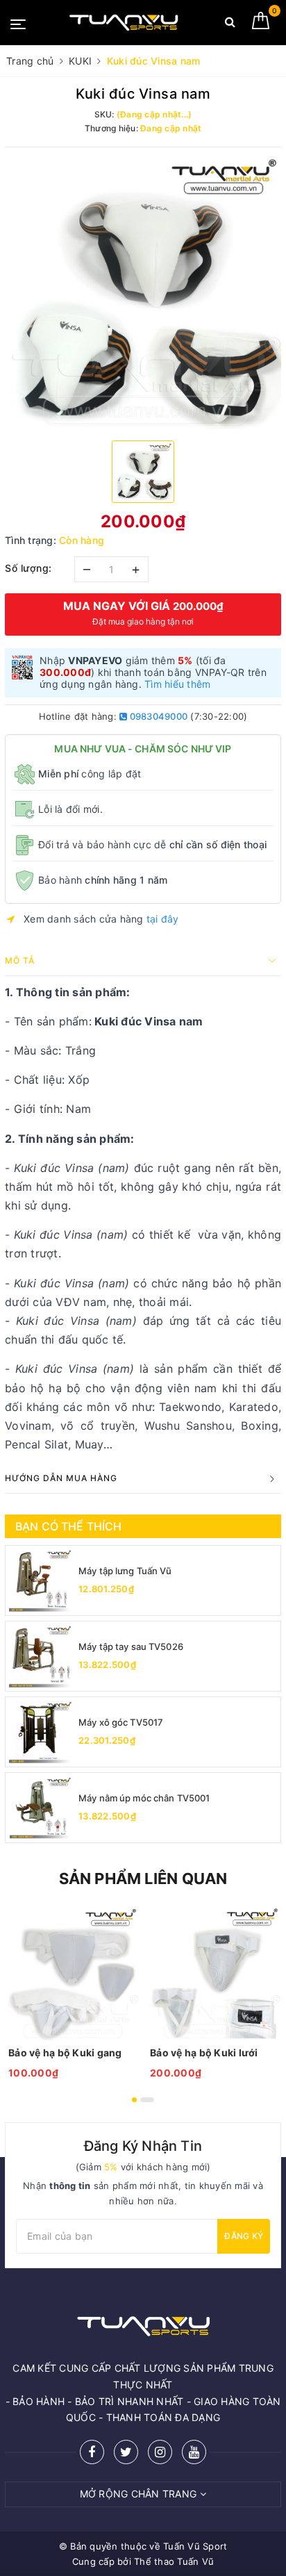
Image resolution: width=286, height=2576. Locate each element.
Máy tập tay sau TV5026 (131, 1646)
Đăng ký (244, 2236)
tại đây (163, 919)
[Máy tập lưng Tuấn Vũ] (40, 1580)
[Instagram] (160, 2452)
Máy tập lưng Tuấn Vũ (125, 1571)
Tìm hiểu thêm (177, 684)
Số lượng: (28, 568)
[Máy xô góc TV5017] (40, 1732)
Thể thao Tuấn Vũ (174, 2561)
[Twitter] (126, 2452)
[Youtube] (194, 2452)
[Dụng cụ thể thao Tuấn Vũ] (124, 23)
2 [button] (147, 2100)
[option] (143, 292)
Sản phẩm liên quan (143, 1879)
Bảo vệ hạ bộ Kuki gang (65, 2053)
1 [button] (134, 2100)
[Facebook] (92, 2452)
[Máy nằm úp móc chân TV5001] (40, 1808)
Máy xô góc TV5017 (121, 1722)
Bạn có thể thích (69, 1526)
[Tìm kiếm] (230, 25)
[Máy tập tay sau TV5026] (40, 1656)
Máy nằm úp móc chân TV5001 (144, 1798)
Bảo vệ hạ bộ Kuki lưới (204, 2053)
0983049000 (157, 716)
